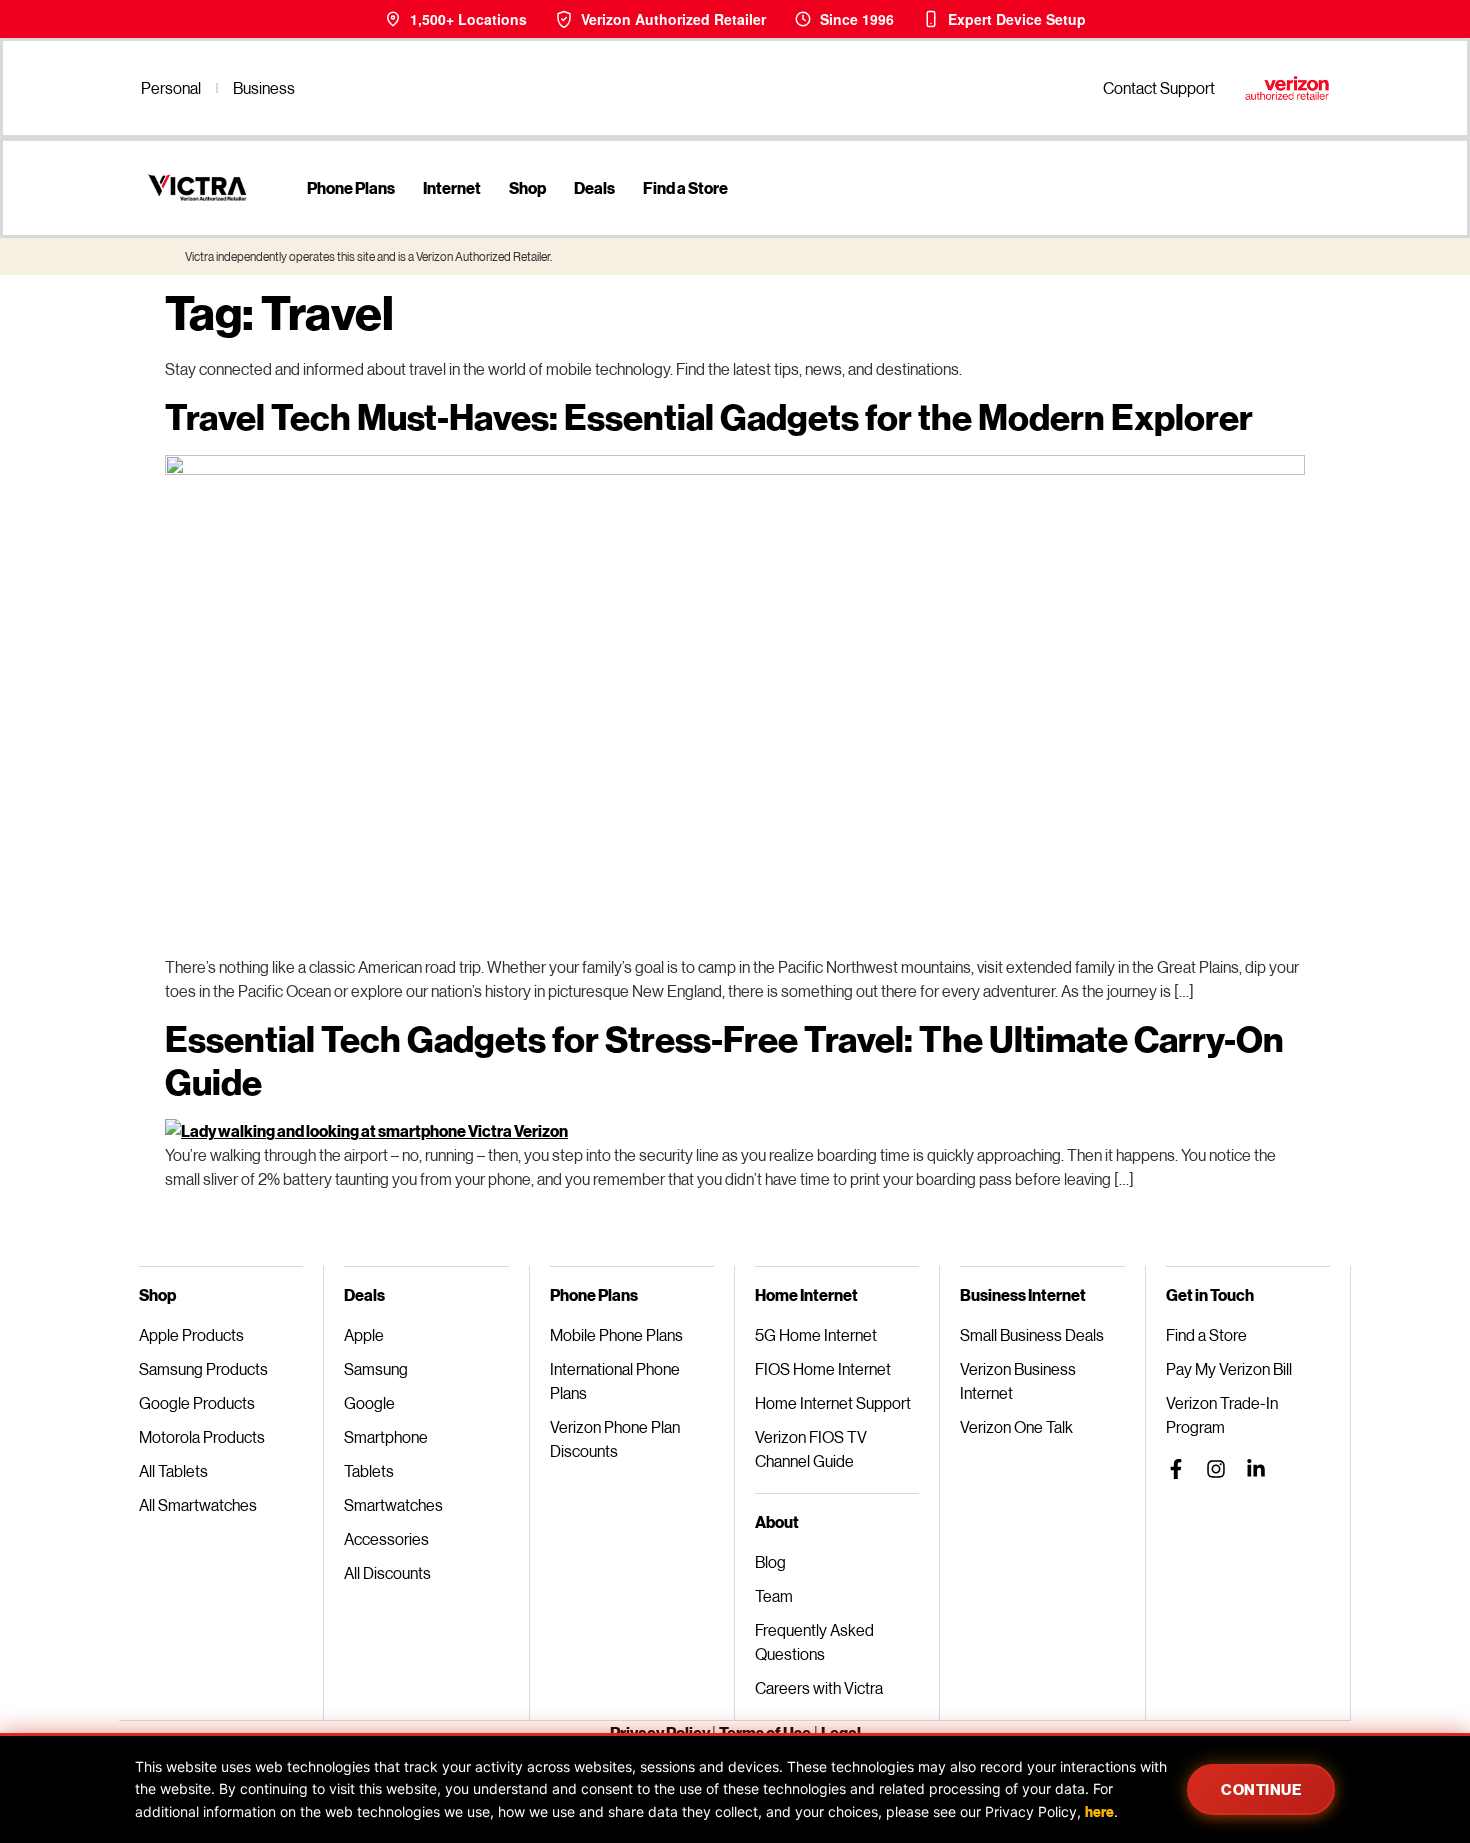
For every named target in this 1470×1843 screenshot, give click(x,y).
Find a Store (685, 187)
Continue (1261, 1789)
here (1099, 1811)
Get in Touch (1210, 1294)
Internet (452, 187)
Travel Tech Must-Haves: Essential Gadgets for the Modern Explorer (709, 416)
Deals (594, 187)
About (777, 1521)
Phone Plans (351, 187)
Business (264, 87)
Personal (171, 87)
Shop (527, 187)
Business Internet (1023, 1294)
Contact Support (1159, 87)
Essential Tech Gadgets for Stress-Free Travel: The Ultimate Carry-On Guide (724, 1059)
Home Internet (806, 1294)
